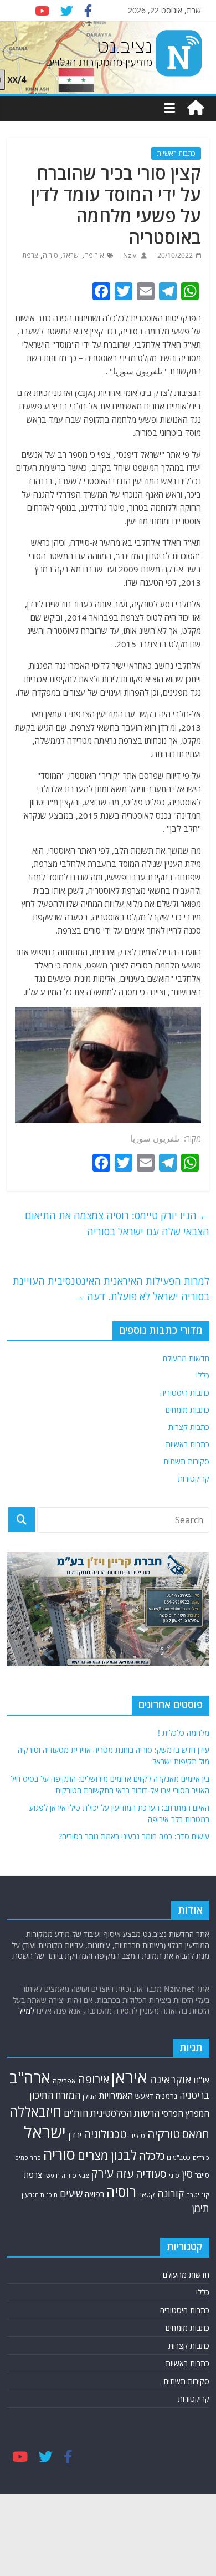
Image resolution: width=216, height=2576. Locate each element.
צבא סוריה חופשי (66, 2175)
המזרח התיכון (55, 2095)
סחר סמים (28, 2158)
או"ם (201, 2080)
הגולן (90, 2096)
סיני (174, 2175)
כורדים (201, 2157)
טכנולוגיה (105, 2134)
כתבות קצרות (189, 1427)
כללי (203, 1375)
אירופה (94, 255)
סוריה (50, 255)
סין (187, 2174)
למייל (26, 2010)
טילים (137, 2136)
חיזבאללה (35, 2111)
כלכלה (152, 2156)
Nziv (129, 255)
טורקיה (164, 2134)
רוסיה (121, 2192)
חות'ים (76, 2113)
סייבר (202, 2175)
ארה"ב (30, 2077)
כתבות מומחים (187, 1410)
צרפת (30, 255)
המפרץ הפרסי (186, 2113)
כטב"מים (179, 2157)
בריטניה (194, 2095)
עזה (125, 2173)
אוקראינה (170, 2079)
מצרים (93, 2155)
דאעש (144, 2096)
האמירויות (116, 2096)
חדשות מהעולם (186, 1358)
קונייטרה (198, 2195)
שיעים (71, 2194)
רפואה (94, 2194)
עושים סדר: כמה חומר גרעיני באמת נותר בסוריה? (134, 1836)
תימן (200, 2208)
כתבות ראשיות (176, 153)
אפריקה (64, 2081)
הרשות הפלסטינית (125, 2113)
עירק (102, 2173)
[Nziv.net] (196, 108)
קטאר (147, 2195)
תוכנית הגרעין (40, 2195)
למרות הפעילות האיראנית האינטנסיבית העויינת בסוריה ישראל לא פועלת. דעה (111, 1289)
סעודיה (151, 2174)
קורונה (171, 2193)
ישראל (71, 255)
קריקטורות (194, 1479)
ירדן (75, 2135)
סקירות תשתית (186, 1461)
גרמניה (166, 2096)
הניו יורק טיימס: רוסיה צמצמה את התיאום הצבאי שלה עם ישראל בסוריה (117, 1223)
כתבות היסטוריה (185, 1393)
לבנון (124, 2155)
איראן (129, 2077)
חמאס (196, 2134)
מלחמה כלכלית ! (184, 1733)
